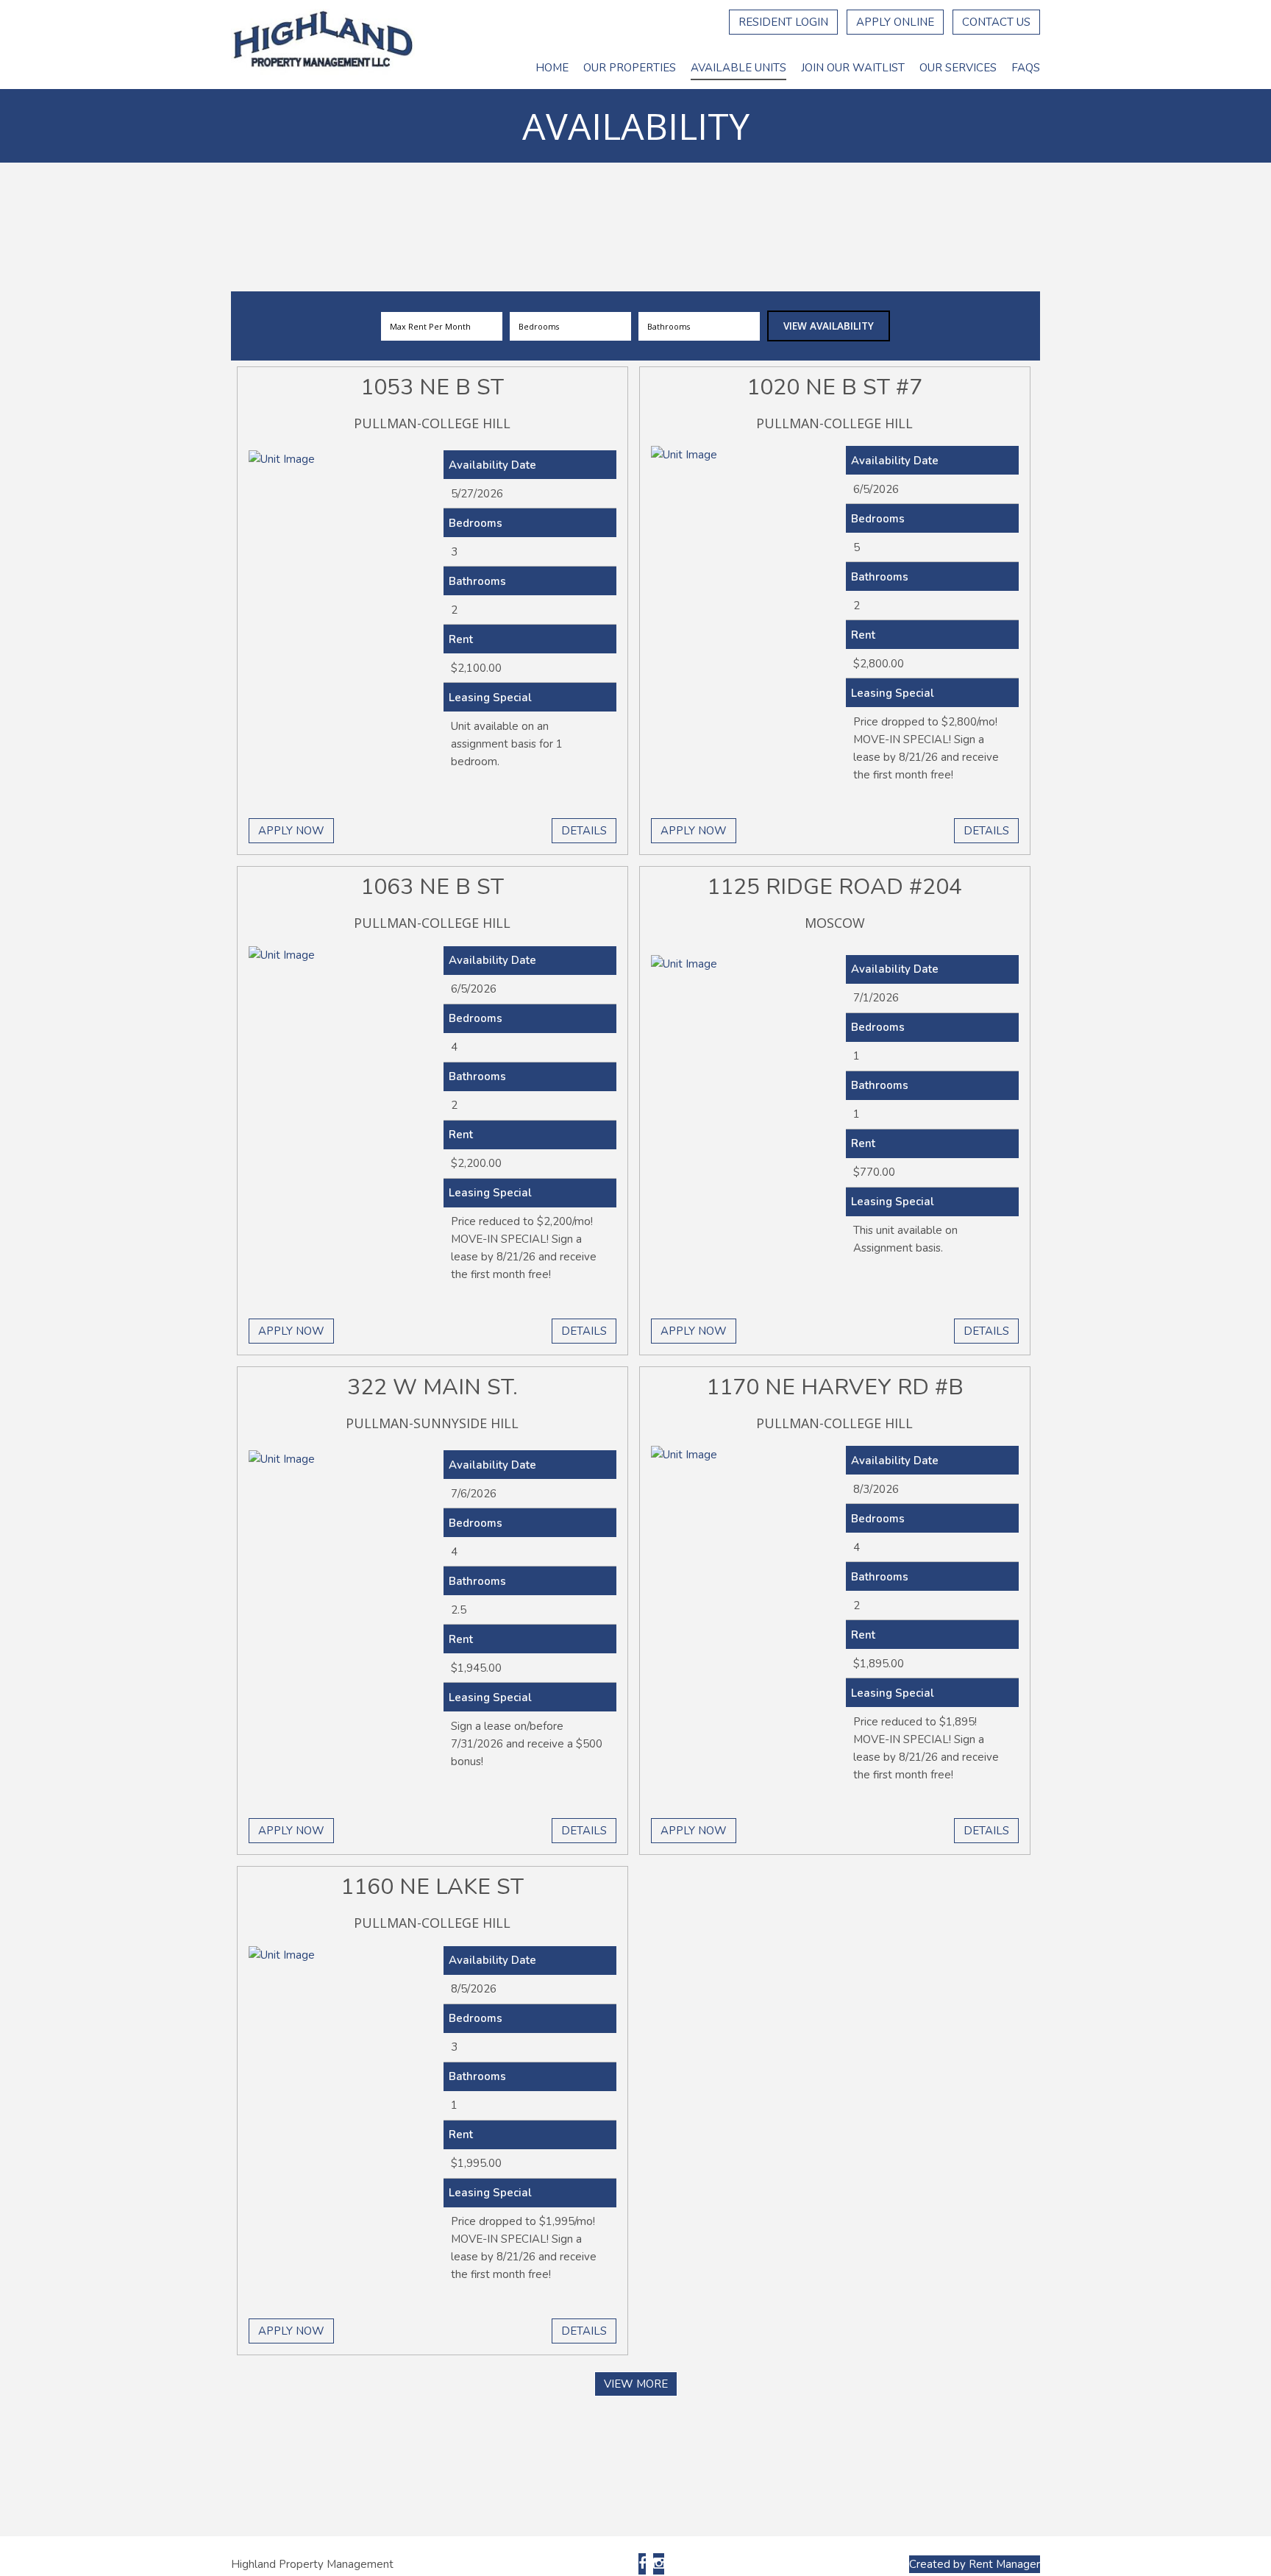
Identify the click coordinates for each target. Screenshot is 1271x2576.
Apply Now (291, 831)
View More (636, 2384)
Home (552, 68)
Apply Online (895, 22)
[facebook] (642, 2564)
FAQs (1026, 68)
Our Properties (630, 68)
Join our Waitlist (853, 68)
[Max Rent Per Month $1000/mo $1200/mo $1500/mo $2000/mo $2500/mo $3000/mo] (442, 326)
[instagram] (659, 2564)
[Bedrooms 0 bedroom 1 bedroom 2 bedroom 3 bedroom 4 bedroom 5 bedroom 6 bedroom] (570, 326)
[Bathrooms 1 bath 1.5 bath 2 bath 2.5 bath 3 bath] (699, 326)
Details (584, 831)
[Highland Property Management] (323, 45)
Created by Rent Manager (975, 2564)
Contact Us (996, 22)
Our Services (958, 68)
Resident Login (783, 22)
